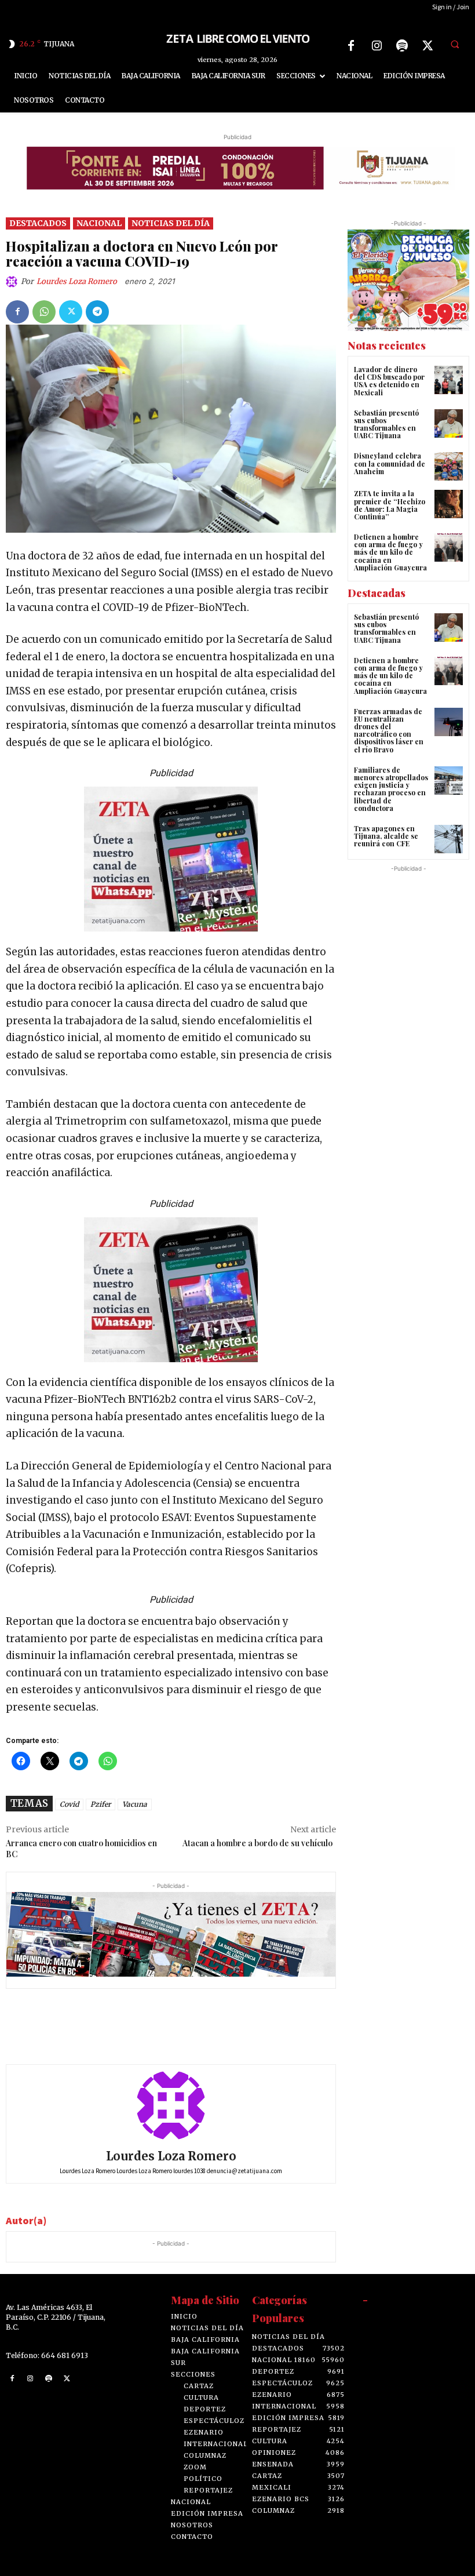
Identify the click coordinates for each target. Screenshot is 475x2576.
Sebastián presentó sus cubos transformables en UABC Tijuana (386, 424)
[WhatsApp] (44, 312)
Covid (69, 1804)
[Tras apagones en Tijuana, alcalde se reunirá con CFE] (449, 839)
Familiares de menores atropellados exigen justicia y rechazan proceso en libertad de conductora (391, 789)
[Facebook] (351, 46)
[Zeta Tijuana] (237, 38)
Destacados (38, 223)
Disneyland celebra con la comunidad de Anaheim (390, 463)
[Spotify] (402, 46)
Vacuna (135, 1804)
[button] (455, 44)
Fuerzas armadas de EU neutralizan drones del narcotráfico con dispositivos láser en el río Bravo (389, 730)
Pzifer (101, 1804)
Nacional (99, 223)
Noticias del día (171, 223)
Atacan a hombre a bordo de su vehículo (259, 1843)
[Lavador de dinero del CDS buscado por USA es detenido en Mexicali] (449, 380)
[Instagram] (377, 46)
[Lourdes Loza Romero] (13, 282)
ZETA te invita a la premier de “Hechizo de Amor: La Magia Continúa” (390, 505)
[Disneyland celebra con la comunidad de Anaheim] (449, 466)
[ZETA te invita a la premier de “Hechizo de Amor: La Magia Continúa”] (449, 504)
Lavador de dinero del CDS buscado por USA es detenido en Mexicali (389, 381)
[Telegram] (97, 312)
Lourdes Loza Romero (77, 281)
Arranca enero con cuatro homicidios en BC (81, 1849)
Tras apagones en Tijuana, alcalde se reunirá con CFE (386, 836)
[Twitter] (427, 46)
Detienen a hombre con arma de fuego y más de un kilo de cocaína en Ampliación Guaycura (390, 552)
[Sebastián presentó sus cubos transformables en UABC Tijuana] (449, 423)
